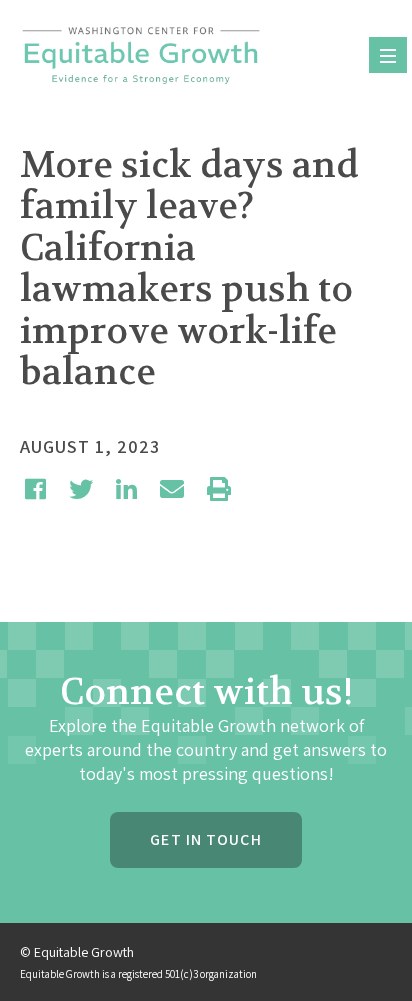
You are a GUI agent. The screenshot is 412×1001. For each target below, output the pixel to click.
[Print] (219, 489)
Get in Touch (205, 839)
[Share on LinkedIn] (126, 489)
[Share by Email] (172, 489)
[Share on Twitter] (81, 489)
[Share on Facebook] (35, 489)
